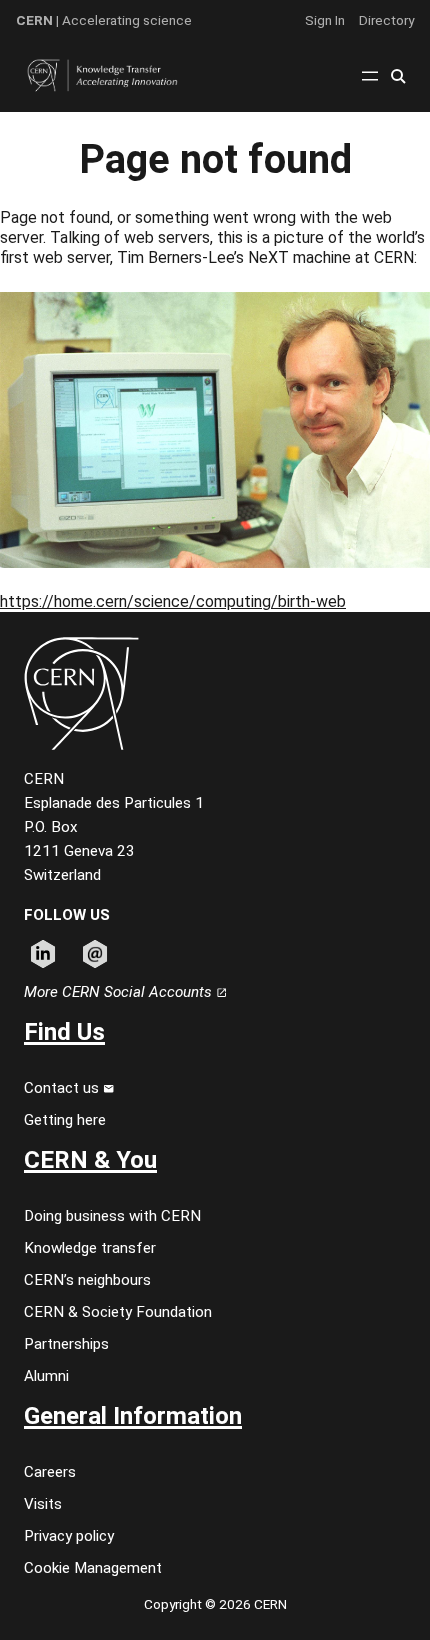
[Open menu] (370, 76)
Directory (386, 20)
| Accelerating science (104, 20)
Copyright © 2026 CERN (215, 1604)
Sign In (325, 20)
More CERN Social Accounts (120, 992)
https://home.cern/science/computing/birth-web (173, 601)
